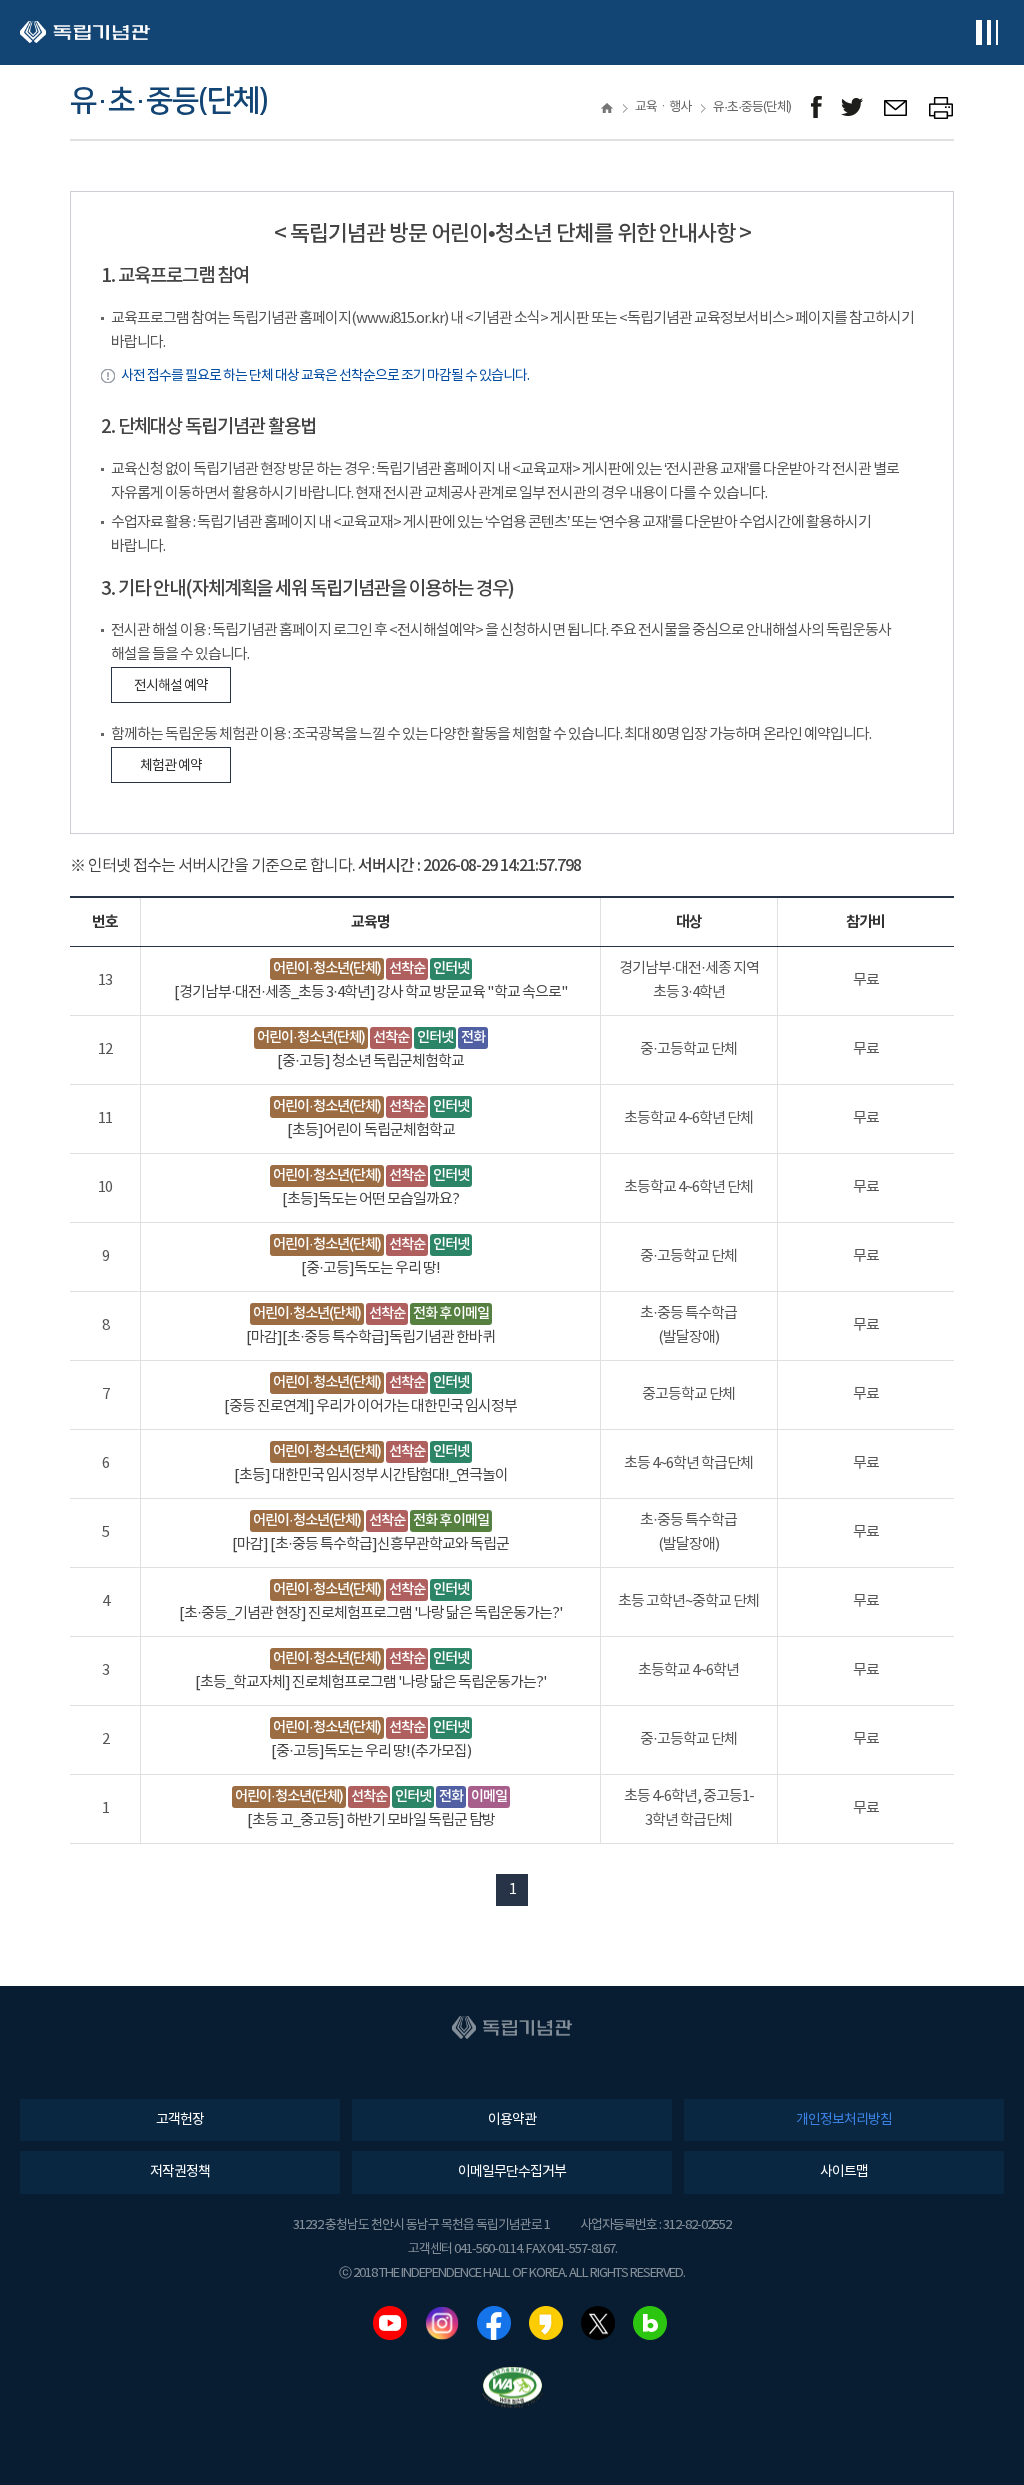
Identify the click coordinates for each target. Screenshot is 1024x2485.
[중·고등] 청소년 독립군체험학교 (370, 1061)
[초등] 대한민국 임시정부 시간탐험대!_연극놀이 (371, 1475)
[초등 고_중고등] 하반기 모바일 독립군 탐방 (371, 1820)
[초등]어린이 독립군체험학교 (371, 1130)
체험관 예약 (171, 766)
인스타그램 (442, 2323)
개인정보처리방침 (844, 2120)
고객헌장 (180, 2120)
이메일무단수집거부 (512, 2172)
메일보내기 (896, 107)
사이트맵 (844, 2172)
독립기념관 (85, 32)
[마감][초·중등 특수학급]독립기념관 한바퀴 (370, 1337)
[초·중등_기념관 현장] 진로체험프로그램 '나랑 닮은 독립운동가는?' (371, 1613)
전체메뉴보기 (986, 32)
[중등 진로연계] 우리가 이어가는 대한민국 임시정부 (370, 1406)
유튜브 (390, 2323)
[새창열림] (816, 107)
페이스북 (494, 2323)
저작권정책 (180, 2172)
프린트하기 (941, 107)
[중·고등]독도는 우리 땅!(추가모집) (371, 1751)
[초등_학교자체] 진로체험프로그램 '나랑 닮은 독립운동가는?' (371, 1682)
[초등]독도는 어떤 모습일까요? (370, 1199)
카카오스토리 (546, 2323)
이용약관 (512, 2120)
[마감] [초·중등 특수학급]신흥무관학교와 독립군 (370, 1544)
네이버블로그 (650, 2323)
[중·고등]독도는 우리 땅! (370, 1268)
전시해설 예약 (171, 686)
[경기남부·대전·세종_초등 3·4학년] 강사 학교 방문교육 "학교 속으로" (371, 992)
